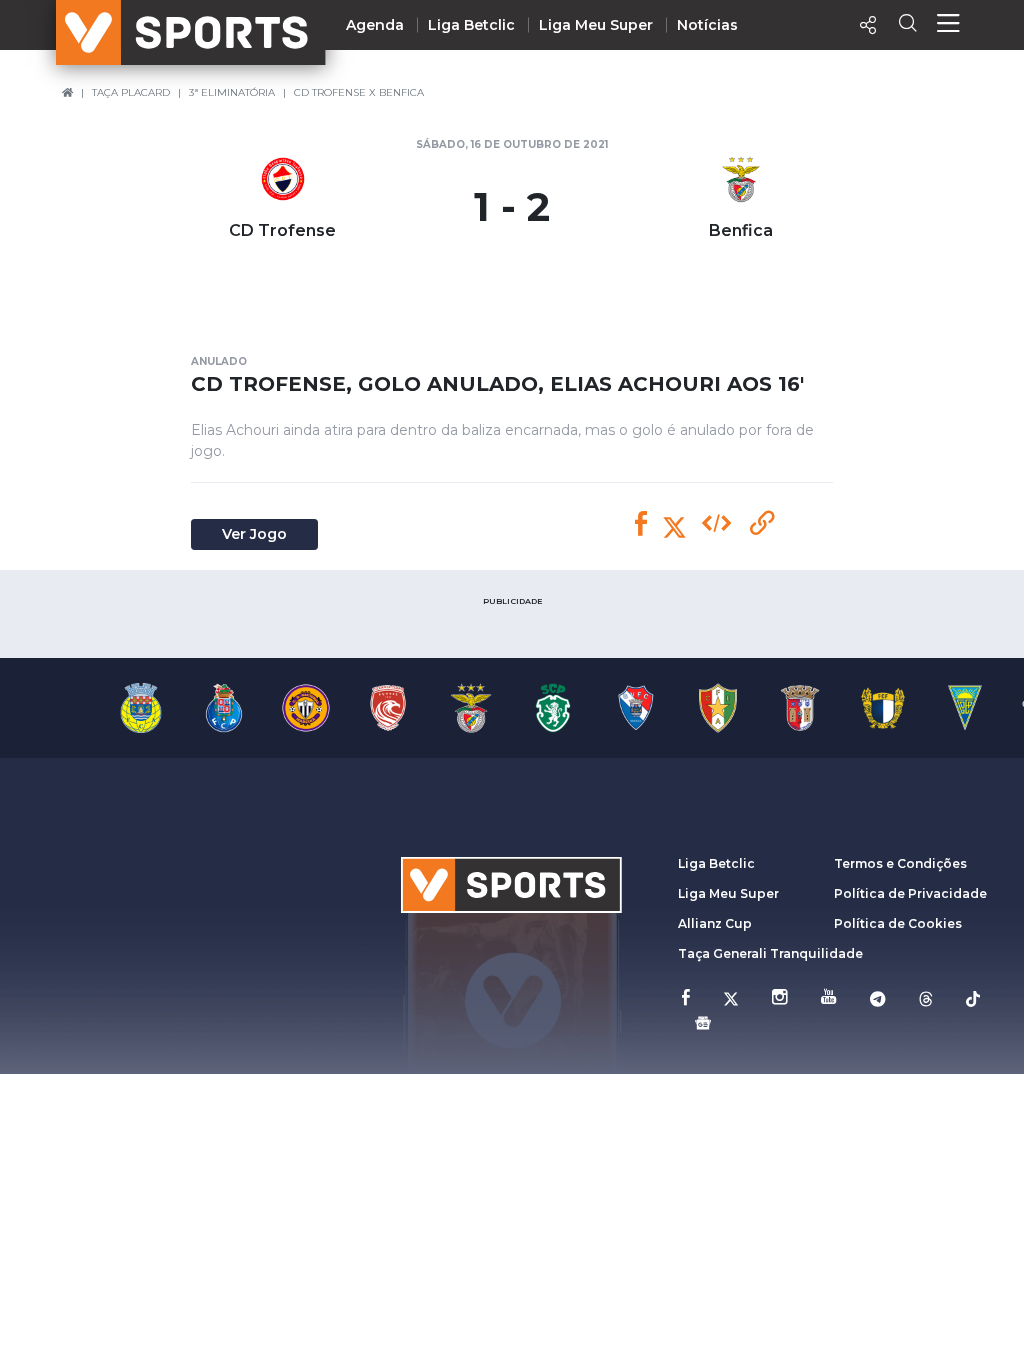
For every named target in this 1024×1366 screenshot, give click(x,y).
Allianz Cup (715, 923)
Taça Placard (131, 92)
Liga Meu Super (596, 25)
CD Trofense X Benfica (359, 92)
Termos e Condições (900, 863)
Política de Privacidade (910, 893)
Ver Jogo (254, 534)
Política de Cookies (898, 923)
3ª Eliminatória (232, 92)
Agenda (375, 25)
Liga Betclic (471, 25)
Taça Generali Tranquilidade (770, 953)
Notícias (707, 25)
